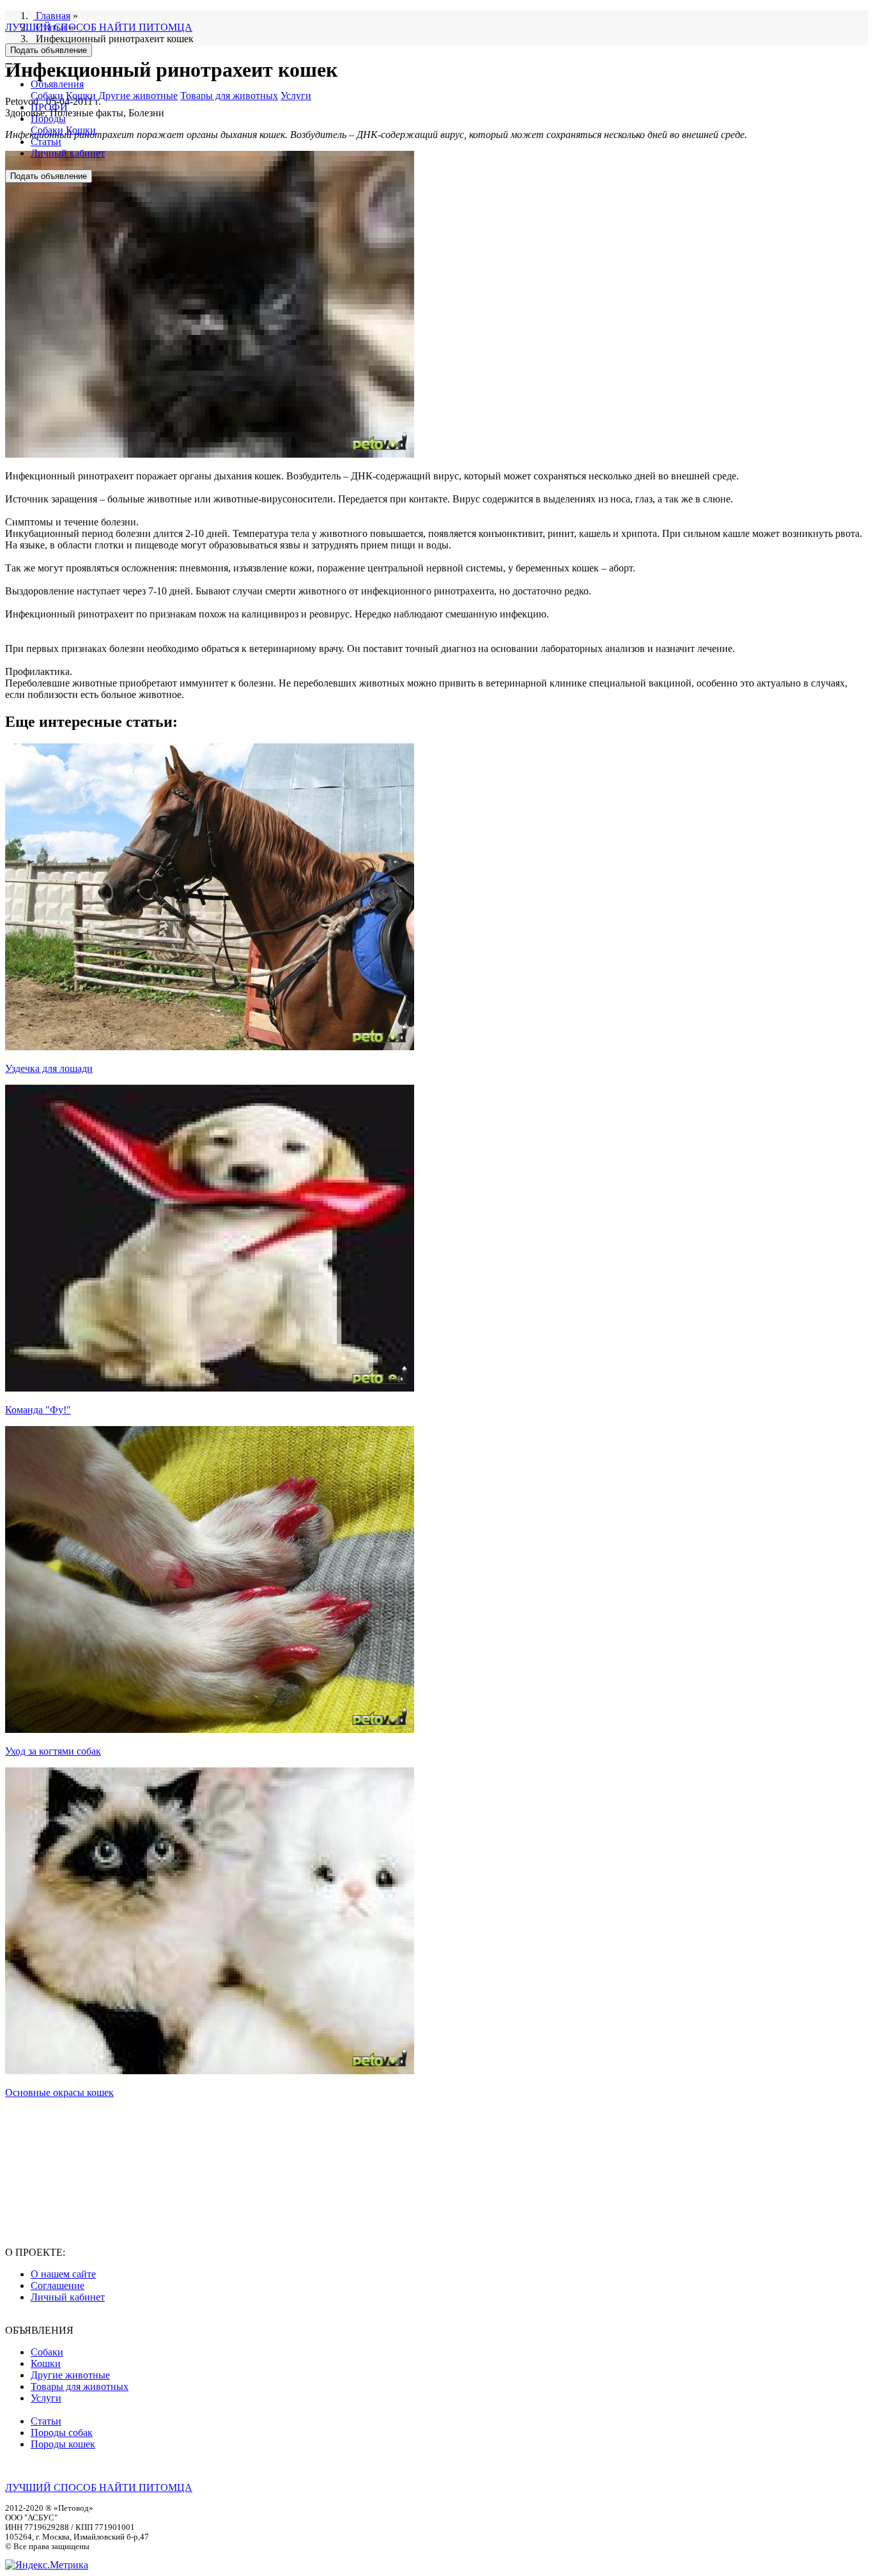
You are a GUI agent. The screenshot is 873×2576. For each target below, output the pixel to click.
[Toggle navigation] (10, 66)
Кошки (81, 96)
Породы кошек (63, 2444)
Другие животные (138, 96)
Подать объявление (49, 50)
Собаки (47, 96)
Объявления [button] (57, 84)
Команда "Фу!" (38, 1410)
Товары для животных (229, 96)
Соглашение (58, 2285)
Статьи (46, 142)
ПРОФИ (49, 107)
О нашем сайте (63, 2274)
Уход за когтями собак (53, 1751)
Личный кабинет (68, 153)
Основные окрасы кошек (59, 2092)
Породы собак (62, 2432)
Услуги (296, 96)
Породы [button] (48, 119)
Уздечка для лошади (49, 1068)
